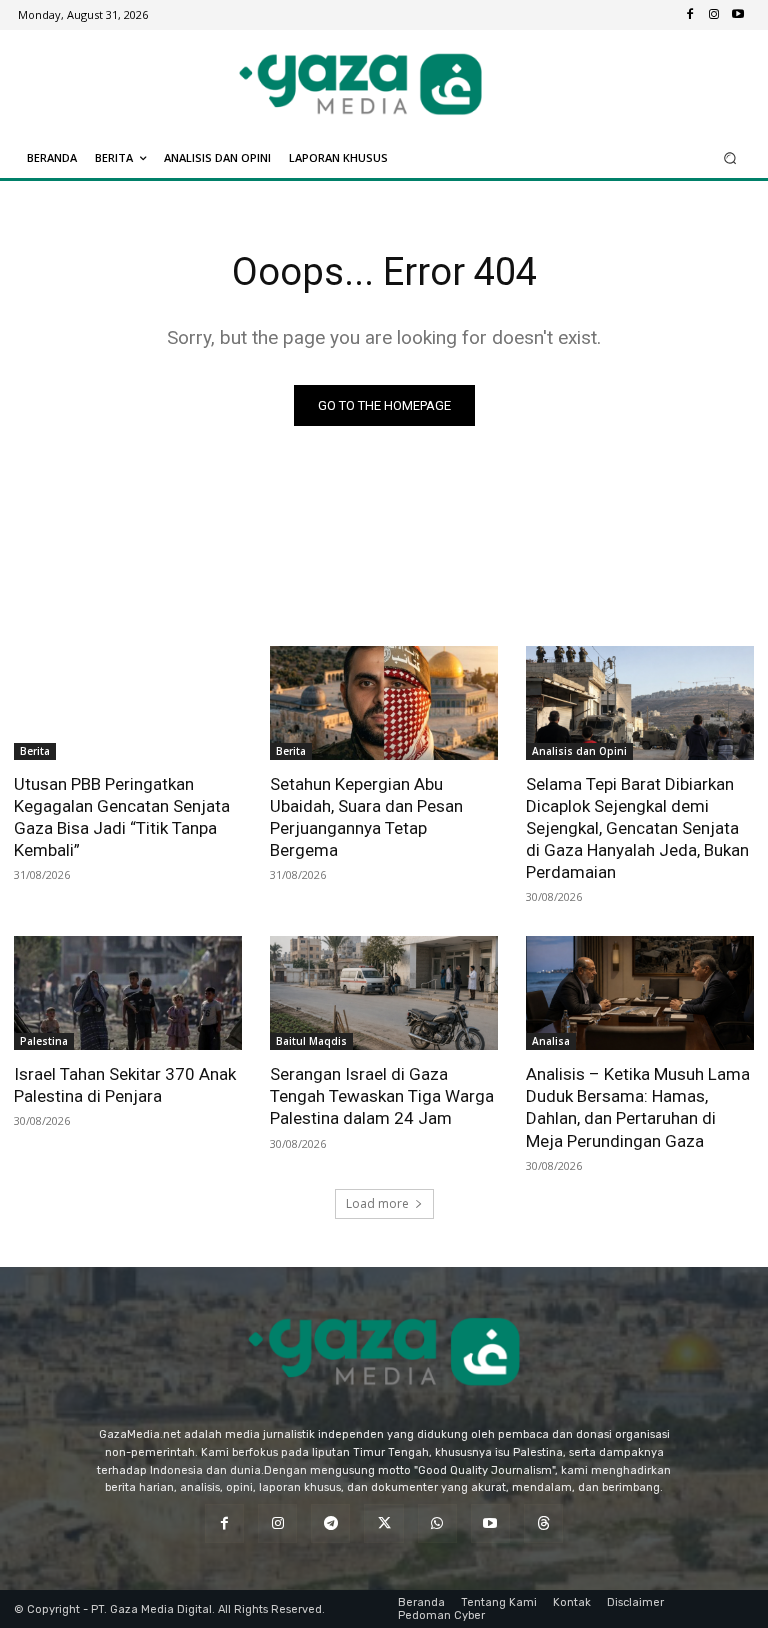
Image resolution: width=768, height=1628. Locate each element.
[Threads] (543, 1523)
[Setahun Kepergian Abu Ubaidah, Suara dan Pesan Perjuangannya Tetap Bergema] (384, 703)
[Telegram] (330, 1523)
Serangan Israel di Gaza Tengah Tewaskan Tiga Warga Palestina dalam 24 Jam (382, 1096)
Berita (35, 751)
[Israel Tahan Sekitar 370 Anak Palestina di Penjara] (128, 993)
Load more (377, 1203)
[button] (730, 158)
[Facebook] (690, 15)
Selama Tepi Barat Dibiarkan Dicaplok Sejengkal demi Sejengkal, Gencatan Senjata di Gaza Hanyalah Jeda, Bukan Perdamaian (637, 828)
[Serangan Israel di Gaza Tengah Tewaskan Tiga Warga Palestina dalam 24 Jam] (384, 993)
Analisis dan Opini (579, 751)
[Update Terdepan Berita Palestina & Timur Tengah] (360, 84)
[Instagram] (714, 15)
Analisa (551, 1041)
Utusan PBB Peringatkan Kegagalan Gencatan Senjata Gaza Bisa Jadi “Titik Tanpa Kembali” (122, 817)
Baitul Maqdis (311, 1041)
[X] (383, 1523)
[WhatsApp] (437, 1523)
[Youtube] (738, 15)
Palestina (44, 1041)
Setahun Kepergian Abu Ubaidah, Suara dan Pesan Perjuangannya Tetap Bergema (366, 817)
